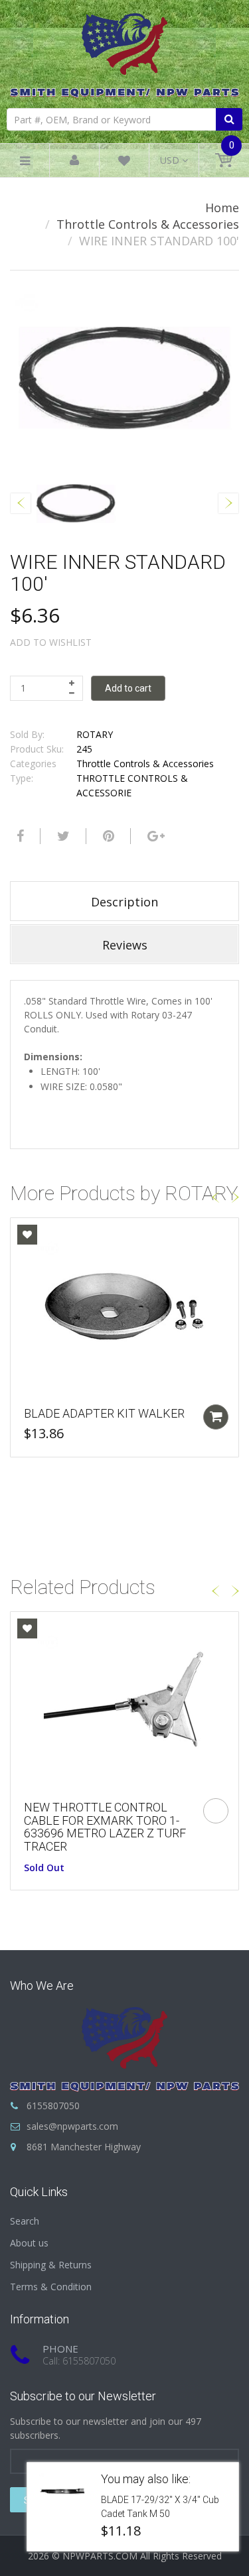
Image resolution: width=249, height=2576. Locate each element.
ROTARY (95, 734)
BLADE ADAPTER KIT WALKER (104, 1413)
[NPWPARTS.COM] (124, 52)
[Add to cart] (216, 1417)
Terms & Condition (51, 2287)
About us (29, 2243)
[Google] (154, 836)
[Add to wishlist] (27, 1235)
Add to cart (128, 688)
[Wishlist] (124, 163)
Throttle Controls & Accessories (148, 224)
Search (25, 2221)
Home (222, 208)
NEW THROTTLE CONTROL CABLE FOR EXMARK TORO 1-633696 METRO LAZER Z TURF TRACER (105, 1827)
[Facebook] (19, 836)
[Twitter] (62, 836)
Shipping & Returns (51, 2265)
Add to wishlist (51, 642)
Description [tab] (124, 902)
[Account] (74, 161)
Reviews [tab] (125, 945)
